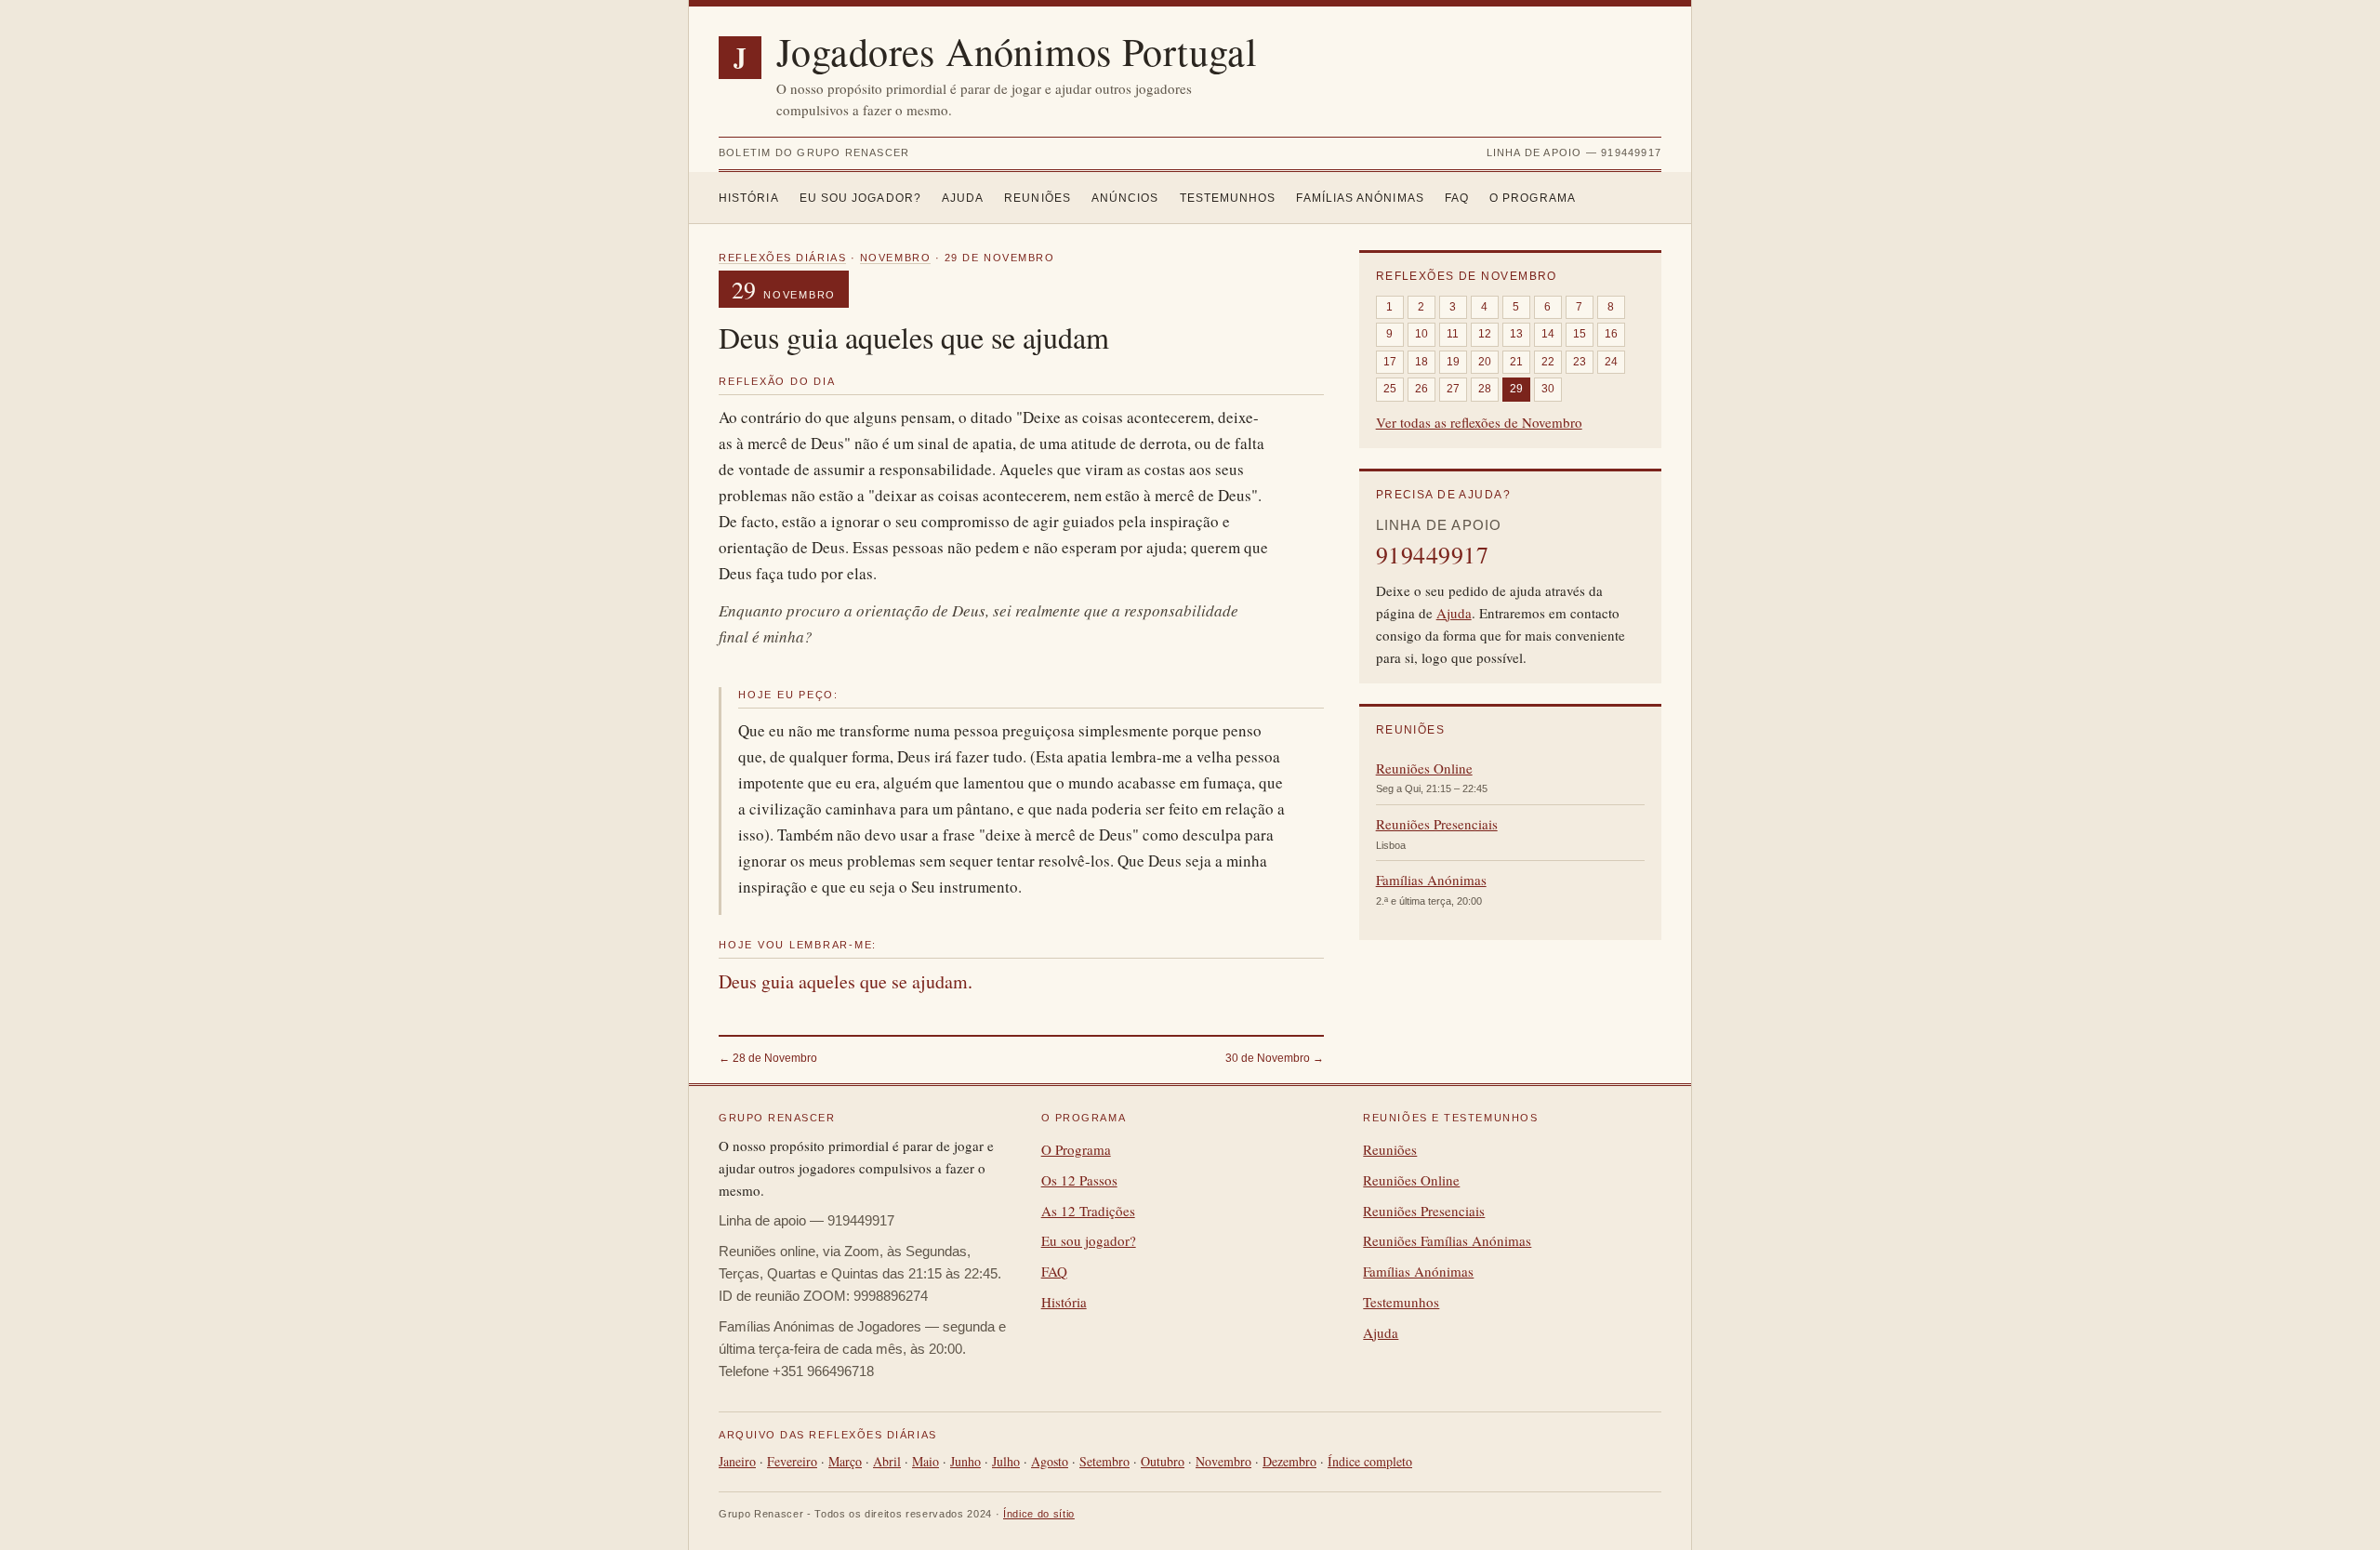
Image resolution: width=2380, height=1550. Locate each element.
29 (1516, 389)
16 (1611, 334)
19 (1453, 362)
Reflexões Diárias (782, 258)
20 (1485, 362)
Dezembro (1289, 1461)
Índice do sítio (1039, 1514)
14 (1548, 334)
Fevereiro (792, 1461)
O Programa (1533, 198)
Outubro (1163, 1461)
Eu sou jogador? (860, 198)
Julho (1006, 1461)
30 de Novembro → (1275, 1058)
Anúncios (1125, 198)
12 (1485, 334)
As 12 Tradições (1088, 1211)
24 (1611, 362)
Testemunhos (1228, 198)
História (749, 198)
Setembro (1104, 1461)
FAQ (1457, 198)
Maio (926, 1461)
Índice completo (1370, 1461)
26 (1421, 389)
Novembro (895, 258)
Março (845, 1461)
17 (1390, 362)
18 (1421, 362)
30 (1548, 389)
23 (1580, 362)
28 (1485, 389)
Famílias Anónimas (1360, 198)
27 (1453, 389)
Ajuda (963, 198)
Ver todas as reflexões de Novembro (1479, 422)
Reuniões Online (1424, 768)
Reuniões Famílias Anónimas (1447, 1240)
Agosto (1050, 1461)
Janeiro (737, 1461)
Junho (965, 1461)
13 (1516, 334)
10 (1421, 334)
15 (1580, 334)
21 (1516, 362)
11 (1453, 334)
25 (1390, 389)
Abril (887, 1461)
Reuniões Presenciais (1437, 824)
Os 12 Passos (1079, 1180)
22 (1548, 362)
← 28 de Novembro (768, 1058)
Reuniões (1038, 198)
